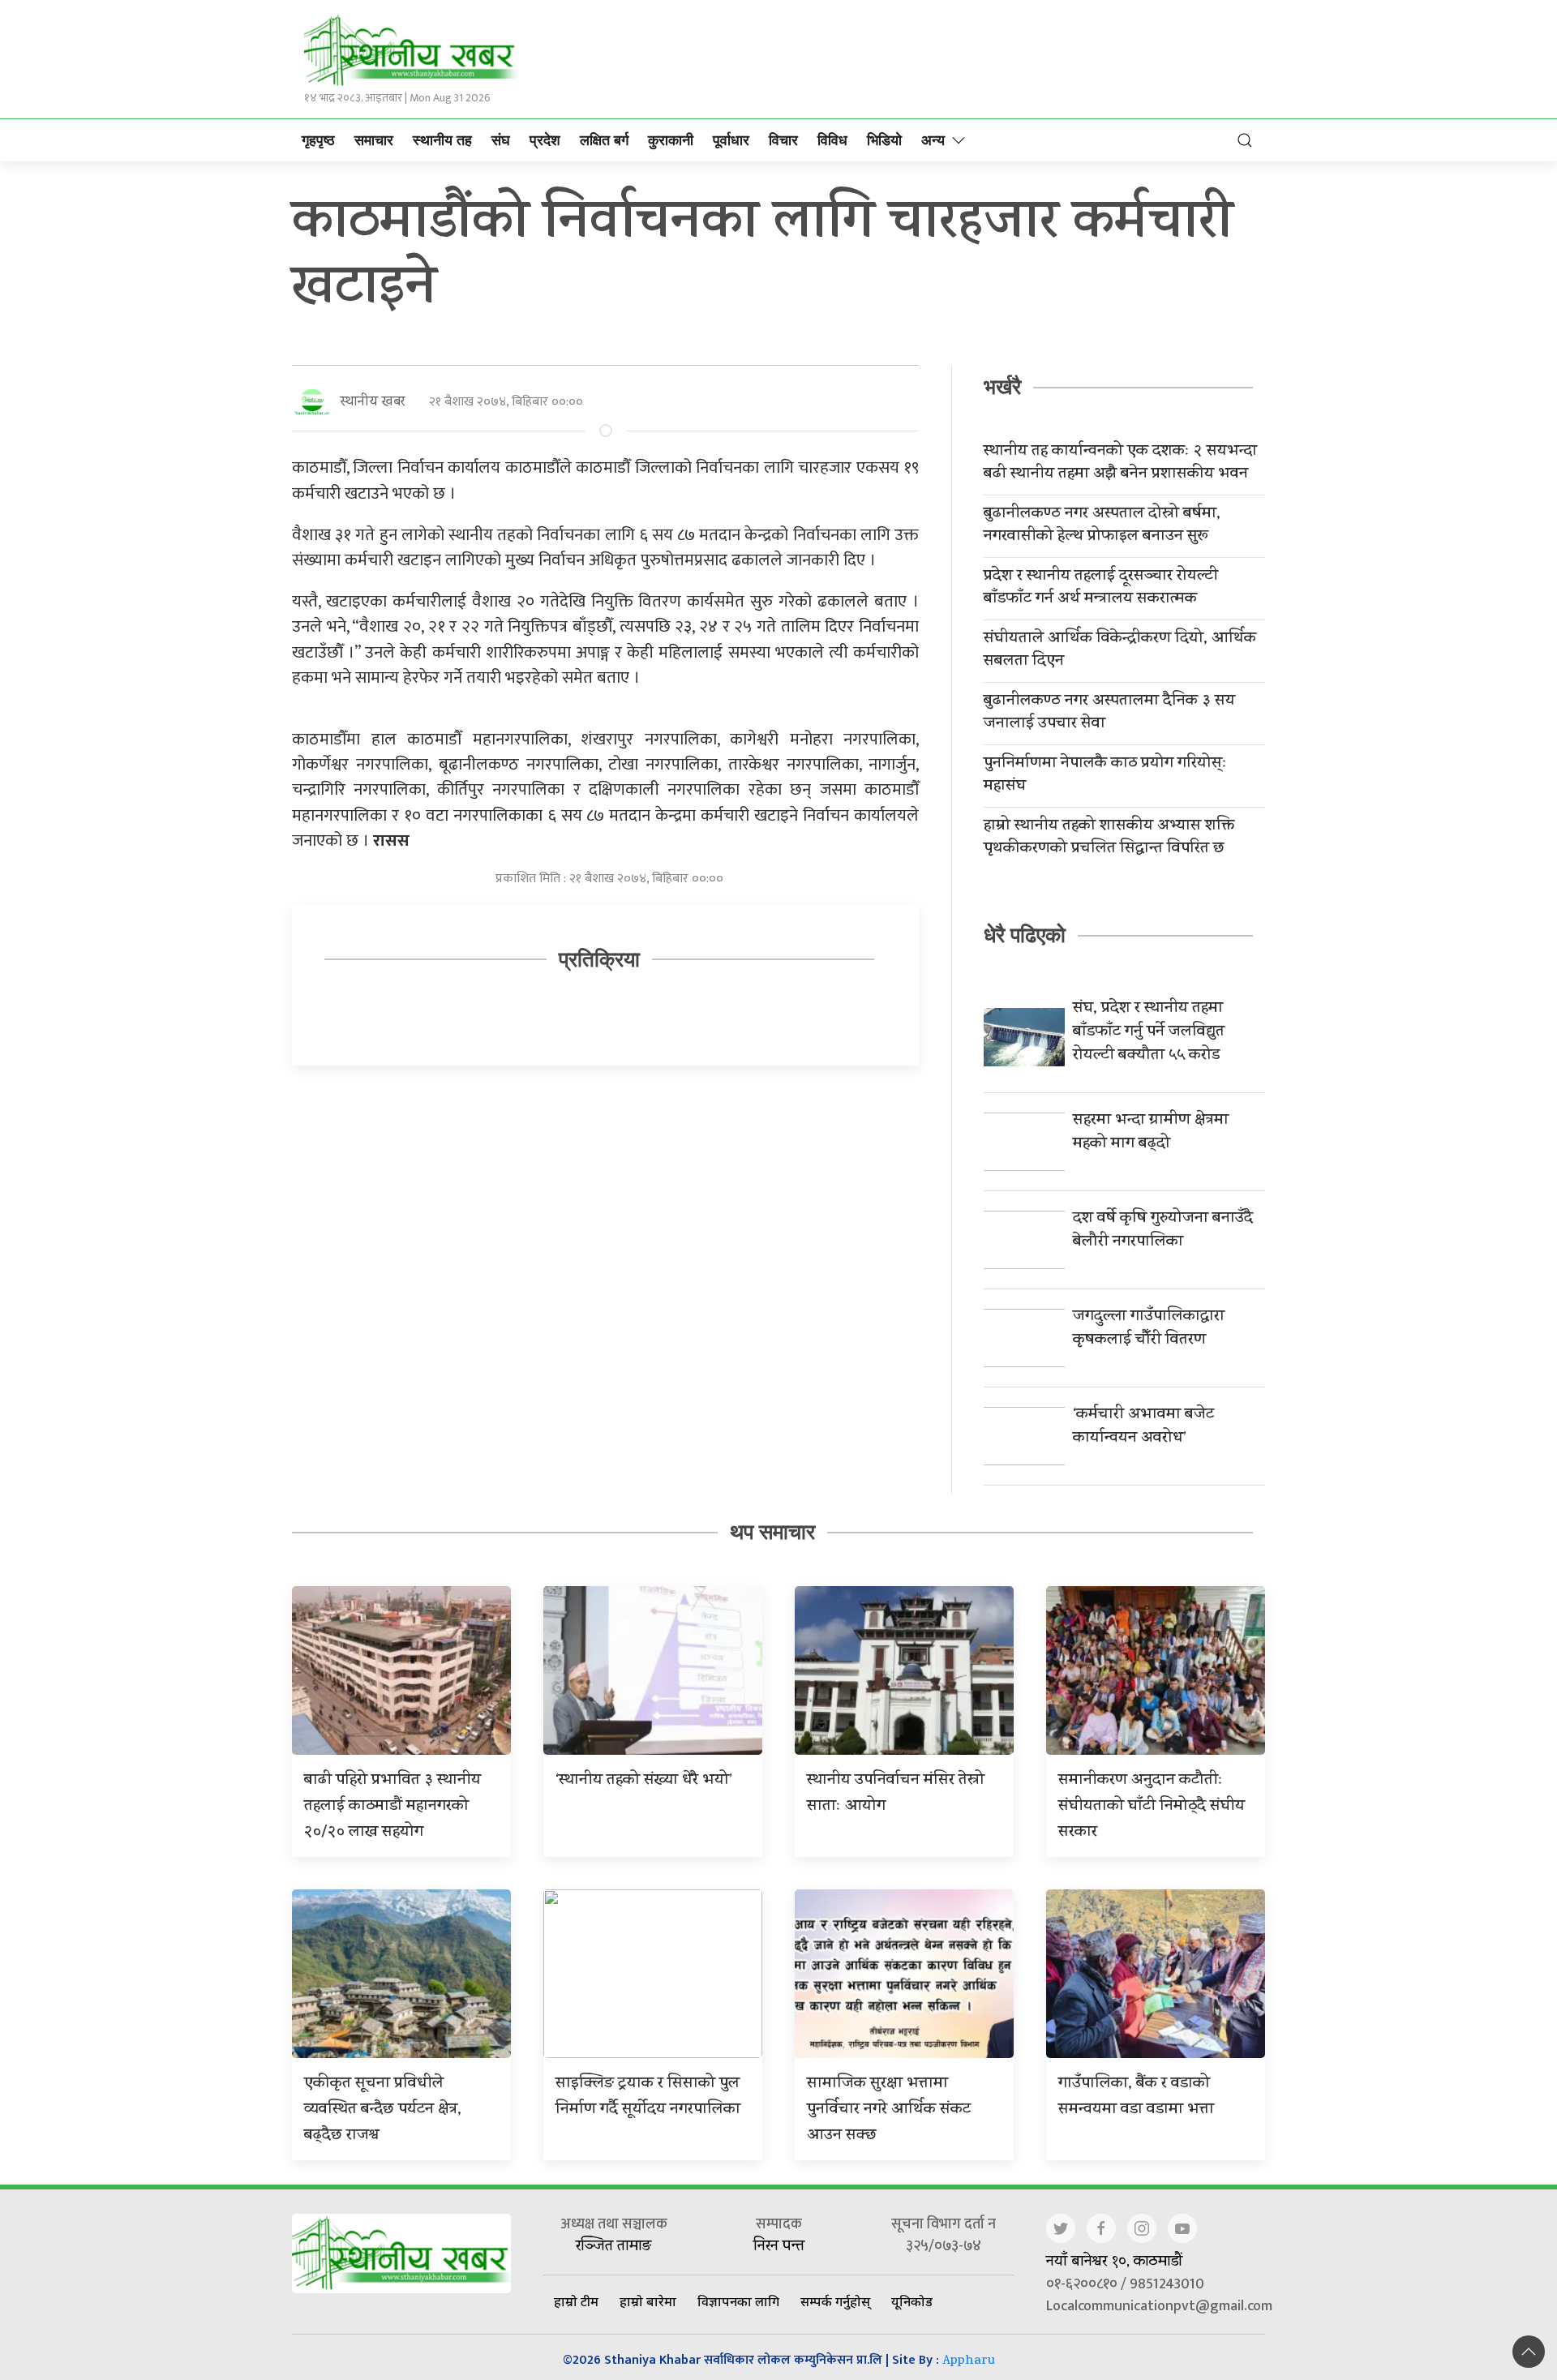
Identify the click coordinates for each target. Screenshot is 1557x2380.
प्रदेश (545, 140)
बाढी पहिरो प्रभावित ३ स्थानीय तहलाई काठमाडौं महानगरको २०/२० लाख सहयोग (392, 1807)
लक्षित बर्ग (604, 140)
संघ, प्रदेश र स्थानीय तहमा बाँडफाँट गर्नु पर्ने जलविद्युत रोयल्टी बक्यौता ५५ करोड (1149, 1033)
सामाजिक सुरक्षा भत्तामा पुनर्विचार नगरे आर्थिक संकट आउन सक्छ (889, 2110)
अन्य (933, 140)
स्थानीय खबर (373, 403)
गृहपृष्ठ (318, 140)
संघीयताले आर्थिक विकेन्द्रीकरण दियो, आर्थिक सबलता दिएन (1120, 651)
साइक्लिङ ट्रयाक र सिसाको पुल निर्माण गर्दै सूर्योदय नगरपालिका (648, 2097)
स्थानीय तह (442, 140)
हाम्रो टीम (576, 2301)
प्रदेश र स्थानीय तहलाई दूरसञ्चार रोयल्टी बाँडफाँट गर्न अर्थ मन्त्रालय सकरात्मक (1101, 589)
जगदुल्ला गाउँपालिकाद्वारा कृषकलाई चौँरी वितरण (1149, 1329)
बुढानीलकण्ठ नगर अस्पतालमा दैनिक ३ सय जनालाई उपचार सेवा (1109, 714)
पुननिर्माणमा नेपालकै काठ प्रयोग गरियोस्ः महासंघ (1105, 776)
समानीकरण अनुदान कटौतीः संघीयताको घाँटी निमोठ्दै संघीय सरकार (1152, 1807)
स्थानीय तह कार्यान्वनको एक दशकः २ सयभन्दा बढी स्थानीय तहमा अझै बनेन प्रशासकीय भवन (1120, 464)
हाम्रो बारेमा (648, 2301)
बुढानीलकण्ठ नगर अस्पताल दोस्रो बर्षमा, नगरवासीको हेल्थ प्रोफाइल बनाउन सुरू (1102, 526)
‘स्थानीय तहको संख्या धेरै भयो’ (644, 1781)
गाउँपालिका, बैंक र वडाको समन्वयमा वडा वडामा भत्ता (1136, 2097)
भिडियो (884, 140)
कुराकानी (671, 140)
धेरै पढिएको (1025, 935)
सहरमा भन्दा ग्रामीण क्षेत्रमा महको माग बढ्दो (1151, 1133)
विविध (832, 140)
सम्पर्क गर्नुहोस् (835, 2301)
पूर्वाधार (731, 140)
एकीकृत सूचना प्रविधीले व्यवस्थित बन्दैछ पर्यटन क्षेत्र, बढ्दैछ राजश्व (383, 2110)
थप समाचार (772, 1532)
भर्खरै (1002, 387)
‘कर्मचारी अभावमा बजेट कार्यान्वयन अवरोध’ (1143, 1427)
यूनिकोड (912, 2301)
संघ (501, 140)
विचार (783, 140)
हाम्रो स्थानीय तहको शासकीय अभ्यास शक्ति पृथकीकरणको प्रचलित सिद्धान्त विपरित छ (1109, 838)
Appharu (969, 2362)
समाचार (374, 140)
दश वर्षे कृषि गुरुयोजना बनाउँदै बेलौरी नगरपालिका (1163, 1231)
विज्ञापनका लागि (738, 2301)
